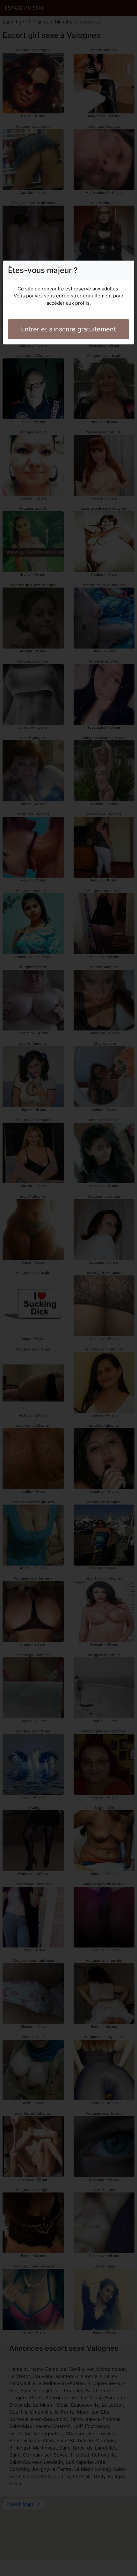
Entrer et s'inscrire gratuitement (68, 329)
